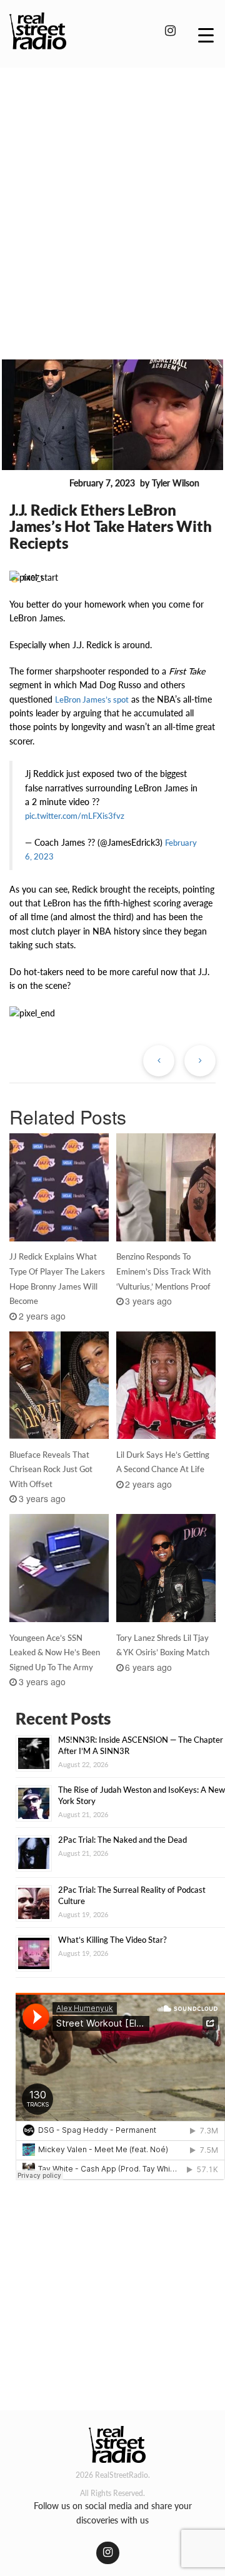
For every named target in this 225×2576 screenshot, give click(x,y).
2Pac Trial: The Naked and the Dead (122, 1840)
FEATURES (37, 484)
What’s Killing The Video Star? (112, 1940)
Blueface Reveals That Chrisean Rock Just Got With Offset (51, 1470)
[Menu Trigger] (206, 34)
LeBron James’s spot (92, 699)
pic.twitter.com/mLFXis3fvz (75, 816)
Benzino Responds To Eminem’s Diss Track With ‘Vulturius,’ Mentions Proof (163, 1271)
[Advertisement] (112, 196)
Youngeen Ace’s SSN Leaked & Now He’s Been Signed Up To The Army (55, 1653)
